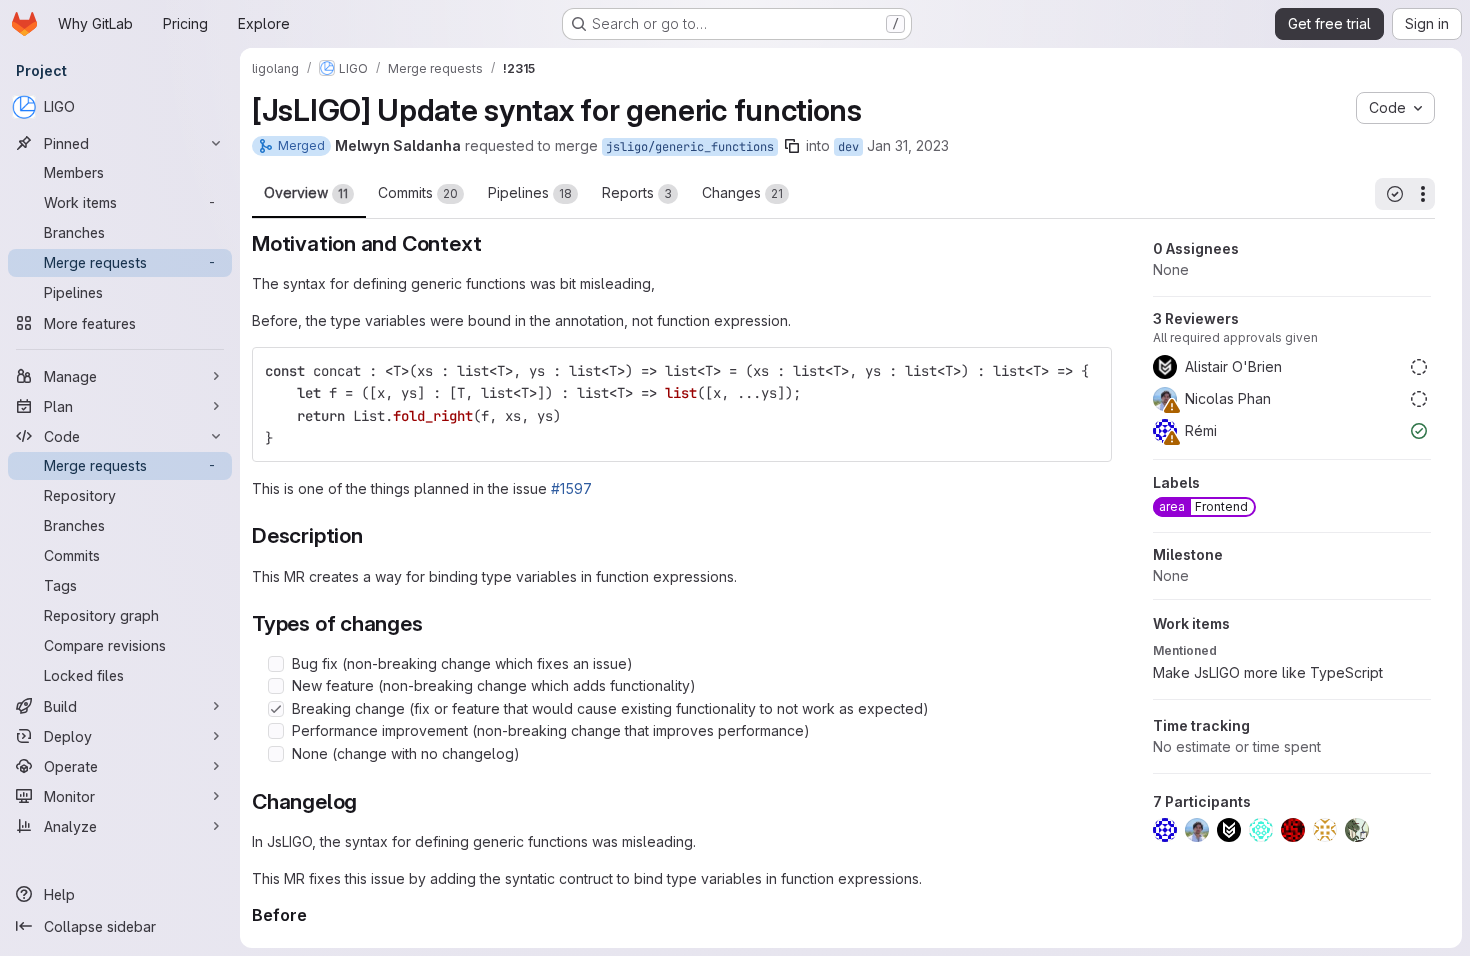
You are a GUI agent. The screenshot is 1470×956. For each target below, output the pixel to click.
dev (848, 147)
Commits (418, 192)
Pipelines (530, 192)
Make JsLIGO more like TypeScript (1268, 672)
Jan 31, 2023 (908, 145)
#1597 (571, 488)
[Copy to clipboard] (1088, 371)
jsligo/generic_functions (690, 147)
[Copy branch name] (792, 146)
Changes (742, 192)
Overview (306, 192)
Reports (637, 192)
